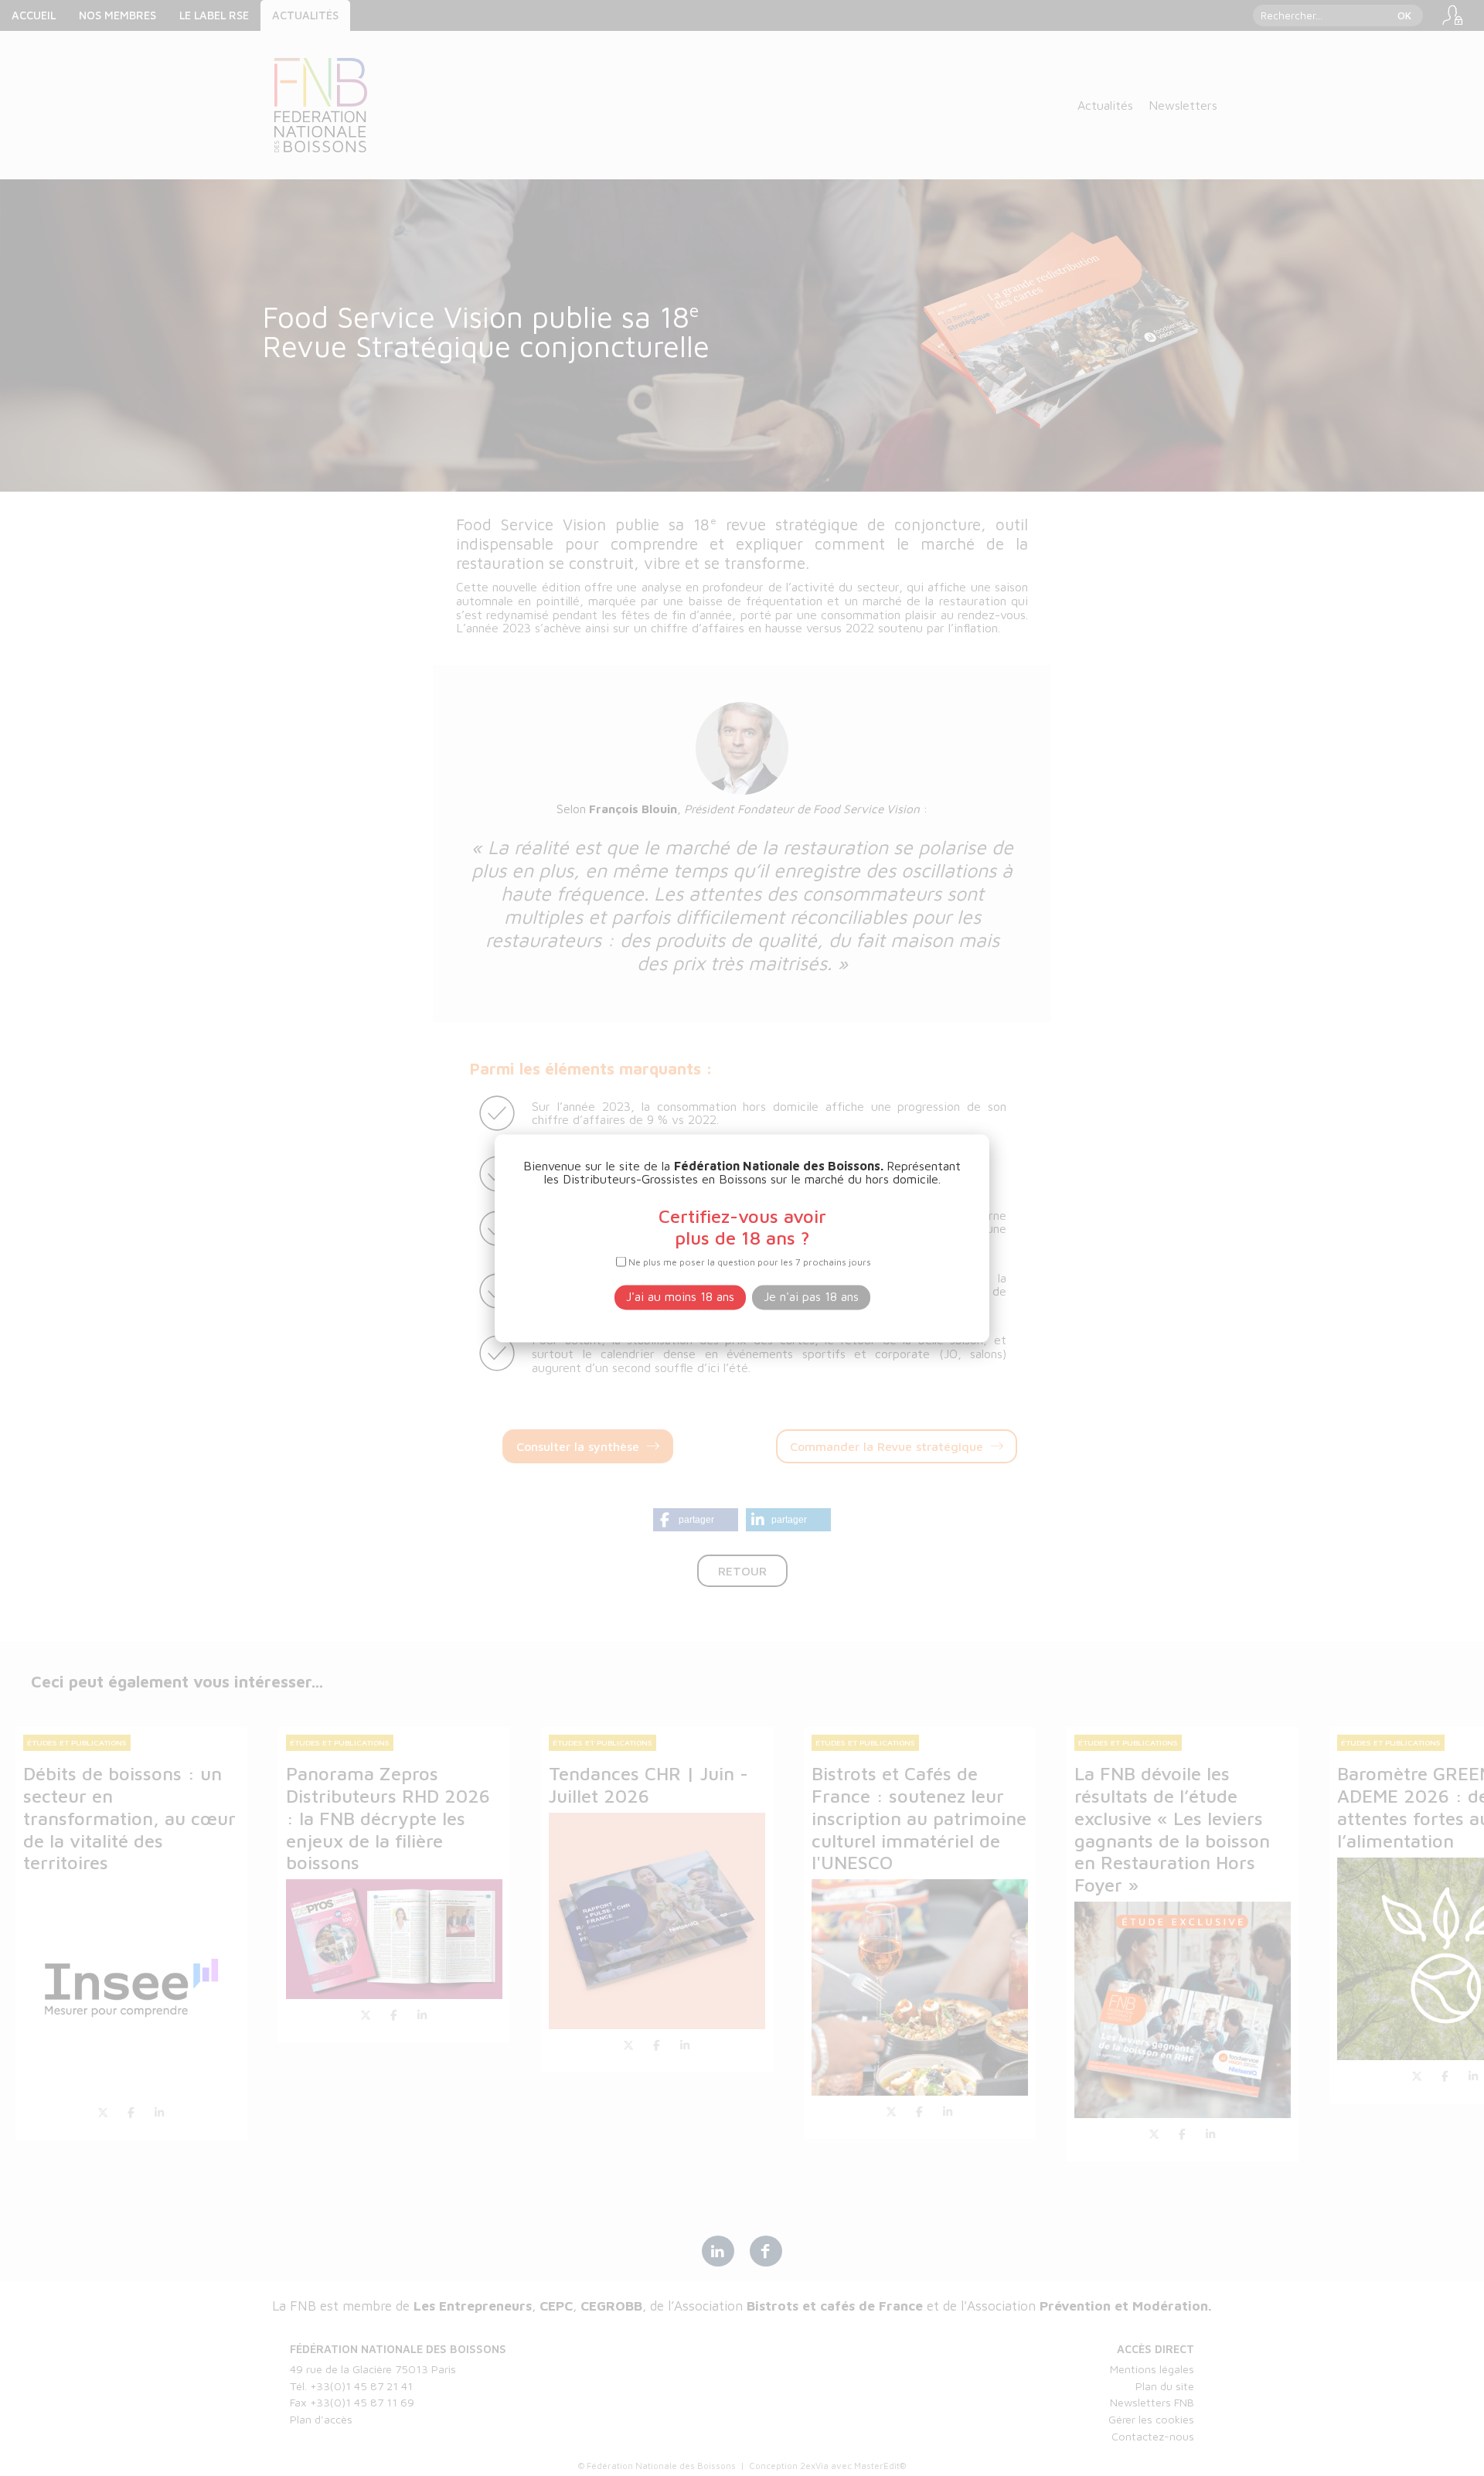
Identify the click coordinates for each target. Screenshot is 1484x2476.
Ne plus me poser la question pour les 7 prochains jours (750, 1262)
